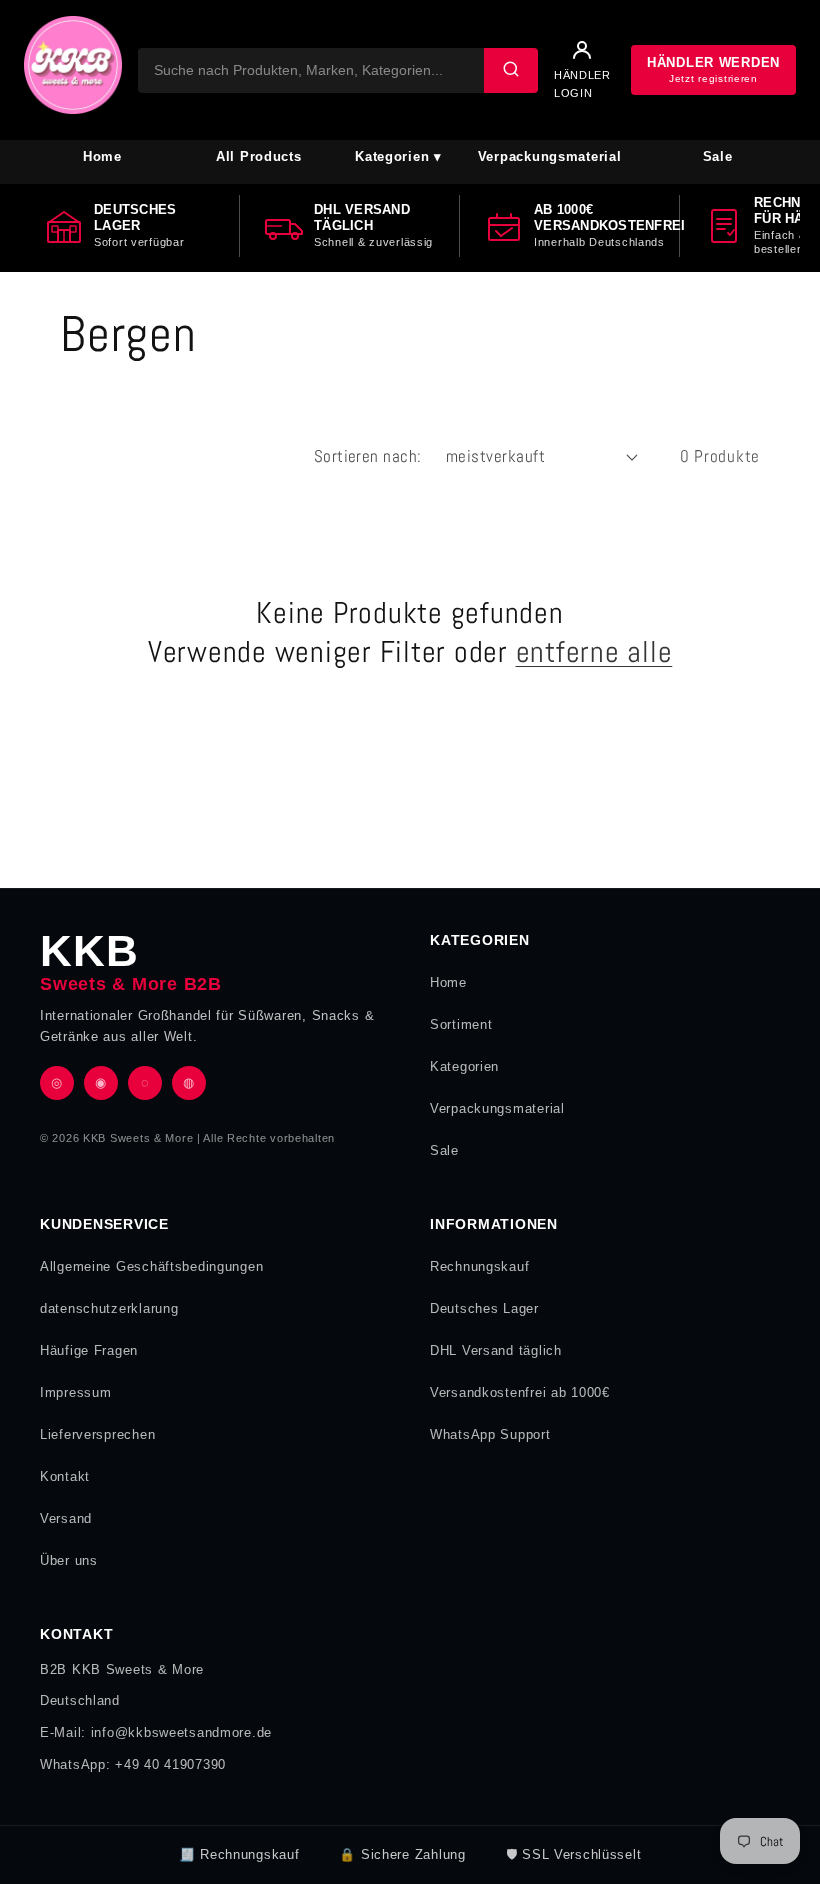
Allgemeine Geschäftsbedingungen (151, 1266)
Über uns (69, 1560)
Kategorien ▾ (398, 156)
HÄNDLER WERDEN (713, 69)
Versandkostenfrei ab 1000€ (520, 1392)
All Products (259, 156)
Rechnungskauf (479, 1266)
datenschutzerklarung (109, 1308)
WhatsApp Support (490, 1434)
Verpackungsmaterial (550, 156)
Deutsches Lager (484, 1308)
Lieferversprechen (97, 1434)
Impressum (75, 1392)
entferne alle (594, 652)
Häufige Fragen (89, 1350)
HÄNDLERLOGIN (582, 84)
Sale (718, 156)
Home (102, 156)
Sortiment (461, 1024)
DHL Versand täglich (496, 1350)
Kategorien (464, 1066)
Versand (66, 1518)
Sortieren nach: (368, 456)
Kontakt (65, 1476)
